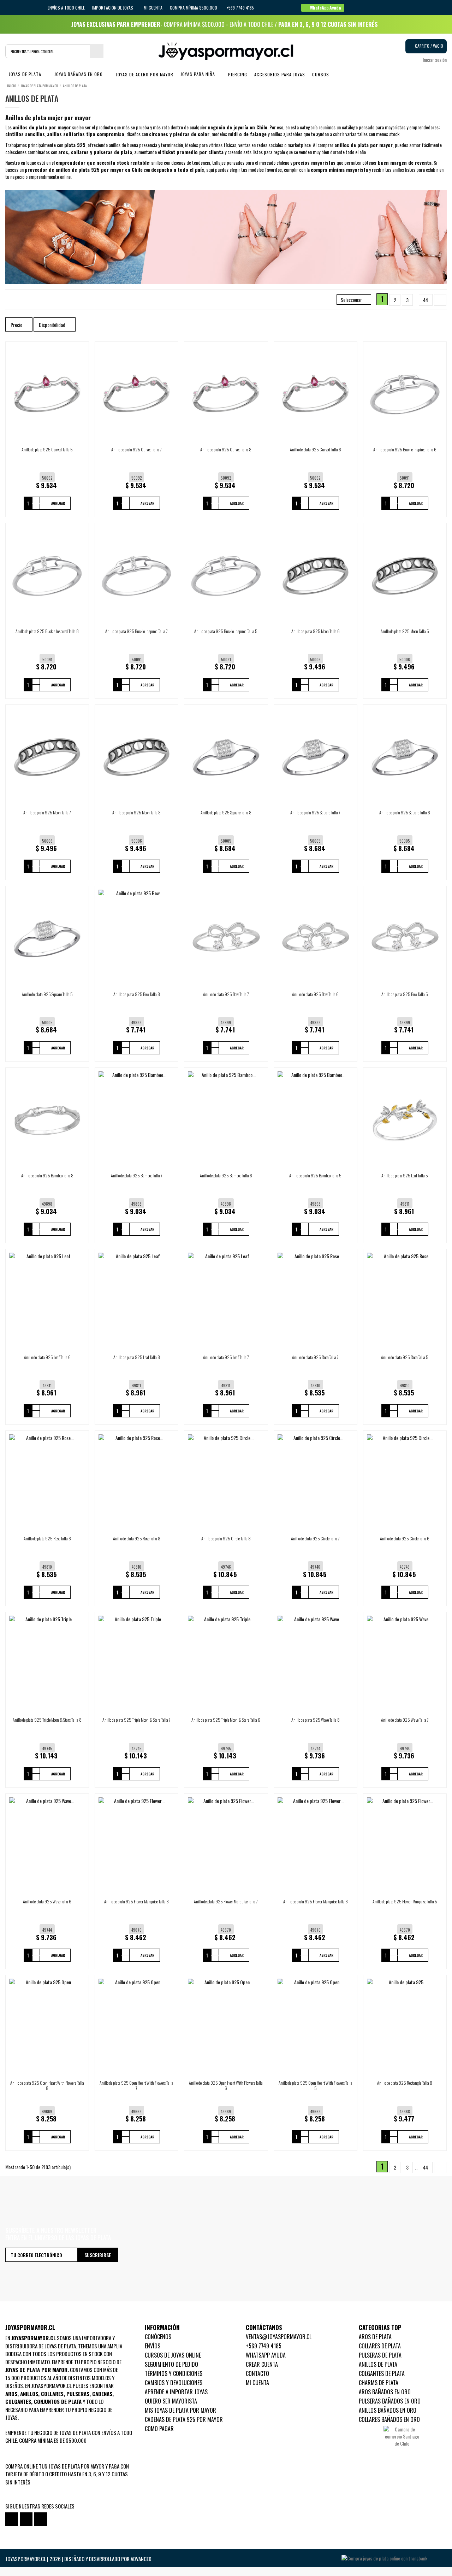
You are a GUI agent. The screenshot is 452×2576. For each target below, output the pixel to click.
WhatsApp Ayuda (266, 2355)
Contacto (257, 2373)
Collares (52, 2394)
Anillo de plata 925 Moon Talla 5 (405, 631)
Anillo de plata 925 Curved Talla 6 (316, 449)
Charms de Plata (379, 2383)
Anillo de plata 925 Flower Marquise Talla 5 (405, 1901)
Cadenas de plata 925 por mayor (184, 2419)
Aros (11, 2394)
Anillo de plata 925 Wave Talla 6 (47, 1901)
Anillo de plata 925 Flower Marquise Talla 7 (226, 1901)
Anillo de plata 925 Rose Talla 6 (47, 1538)
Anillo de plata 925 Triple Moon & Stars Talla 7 (136, 1720)
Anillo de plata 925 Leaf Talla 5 (405, 1175)
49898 (47, 1204)
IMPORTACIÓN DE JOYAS (113, 8)
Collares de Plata (380, 2346)
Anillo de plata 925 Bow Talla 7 (226, 994)
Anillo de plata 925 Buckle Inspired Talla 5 (226, 631)
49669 (47, 2112)
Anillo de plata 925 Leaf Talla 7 (226, 1357)
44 (426, 300)
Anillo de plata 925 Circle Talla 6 (405, 1538)
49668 (405, 2112)
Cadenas (102, 2394)
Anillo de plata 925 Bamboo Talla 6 (226, 1175)
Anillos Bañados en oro (388, 2410)
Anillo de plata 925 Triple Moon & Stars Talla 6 (226, 1720)
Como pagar (159, 2429)
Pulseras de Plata (380, 2355)
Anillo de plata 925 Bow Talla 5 (405, 994)
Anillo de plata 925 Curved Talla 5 (47, 449)
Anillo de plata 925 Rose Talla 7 (315, 1357)
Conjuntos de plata (58, 2401)
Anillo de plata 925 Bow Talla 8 (137, 994)
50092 (47, 478)
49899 (136, 1023)
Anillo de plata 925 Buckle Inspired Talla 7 (136, 631)
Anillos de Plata (378, 2364)
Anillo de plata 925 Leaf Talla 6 (47, 1357)
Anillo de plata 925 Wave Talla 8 (316, 1720)
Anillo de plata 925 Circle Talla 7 (315, 1538)
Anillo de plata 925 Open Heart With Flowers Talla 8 (47, 2085)
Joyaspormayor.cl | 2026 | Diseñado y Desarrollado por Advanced (78, 2559)
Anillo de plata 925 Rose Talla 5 (405, 1357)
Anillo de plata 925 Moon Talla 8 (136, 812)
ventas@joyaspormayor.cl (279, 2337)
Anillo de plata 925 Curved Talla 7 (136, 449)
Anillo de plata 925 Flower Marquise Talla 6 (316, 1901)
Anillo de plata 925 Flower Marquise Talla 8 (136, 1901)
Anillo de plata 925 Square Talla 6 (405, 812)
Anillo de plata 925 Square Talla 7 (315, 812)
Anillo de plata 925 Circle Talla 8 (226, 1538)
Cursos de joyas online (173, 2355)
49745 (47, 1749)
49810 (316, 1386)
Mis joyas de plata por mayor (180, 2410)
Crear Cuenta (262, 2364)
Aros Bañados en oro (385, 2392)
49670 (136, 1930)
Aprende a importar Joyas (176, 2392)
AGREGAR (58, 503)
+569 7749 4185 (264, 2346)
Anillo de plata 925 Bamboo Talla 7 (137, 1175)
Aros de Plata (375, 2337)
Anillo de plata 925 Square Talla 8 (226, 812)
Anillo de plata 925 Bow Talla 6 (315, 994)
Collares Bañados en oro (389, 2419)
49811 (405, 1204)
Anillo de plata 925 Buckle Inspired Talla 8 (47, 631)
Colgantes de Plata (382, 2373)
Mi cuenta (153, 8)
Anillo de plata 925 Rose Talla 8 (137, 1538)
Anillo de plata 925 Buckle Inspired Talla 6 (405, 449)
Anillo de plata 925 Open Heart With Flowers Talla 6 (226, 2085)
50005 (226, 841)
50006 (315, 660)
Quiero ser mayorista (171, 2401)
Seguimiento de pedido (171, 2364)
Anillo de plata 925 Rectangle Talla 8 (405, 2083)
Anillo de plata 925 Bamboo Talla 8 (47, 1175)
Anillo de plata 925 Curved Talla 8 (226, 449)
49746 (226, 1567)
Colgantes (18, 2401)
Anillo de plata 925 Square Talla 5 (47, 994)
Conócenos (158, 2337)
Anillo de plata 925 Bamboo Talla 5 (315, 1175)
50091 (405, 478)
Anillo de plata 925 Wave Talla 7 (405, 1720)
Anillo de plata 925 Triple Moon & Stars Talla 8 (47, 1720)
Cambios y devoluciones (174, 2383)
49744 (316, 1749)
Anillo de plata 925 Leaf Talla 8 (137, 1357)
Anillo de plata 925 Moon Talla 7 (47, 812)
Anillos (29, 2394)
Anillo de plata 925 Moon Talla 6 (316, 631)
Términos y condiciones (174, 2373)
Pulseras (78, 2394)
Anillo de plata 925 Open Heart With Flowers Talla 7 (136, 2085)
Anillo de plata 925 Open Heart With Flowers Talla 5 (316, 2085)
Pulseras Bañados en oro (390, 2401)
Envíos (153, 2346)
